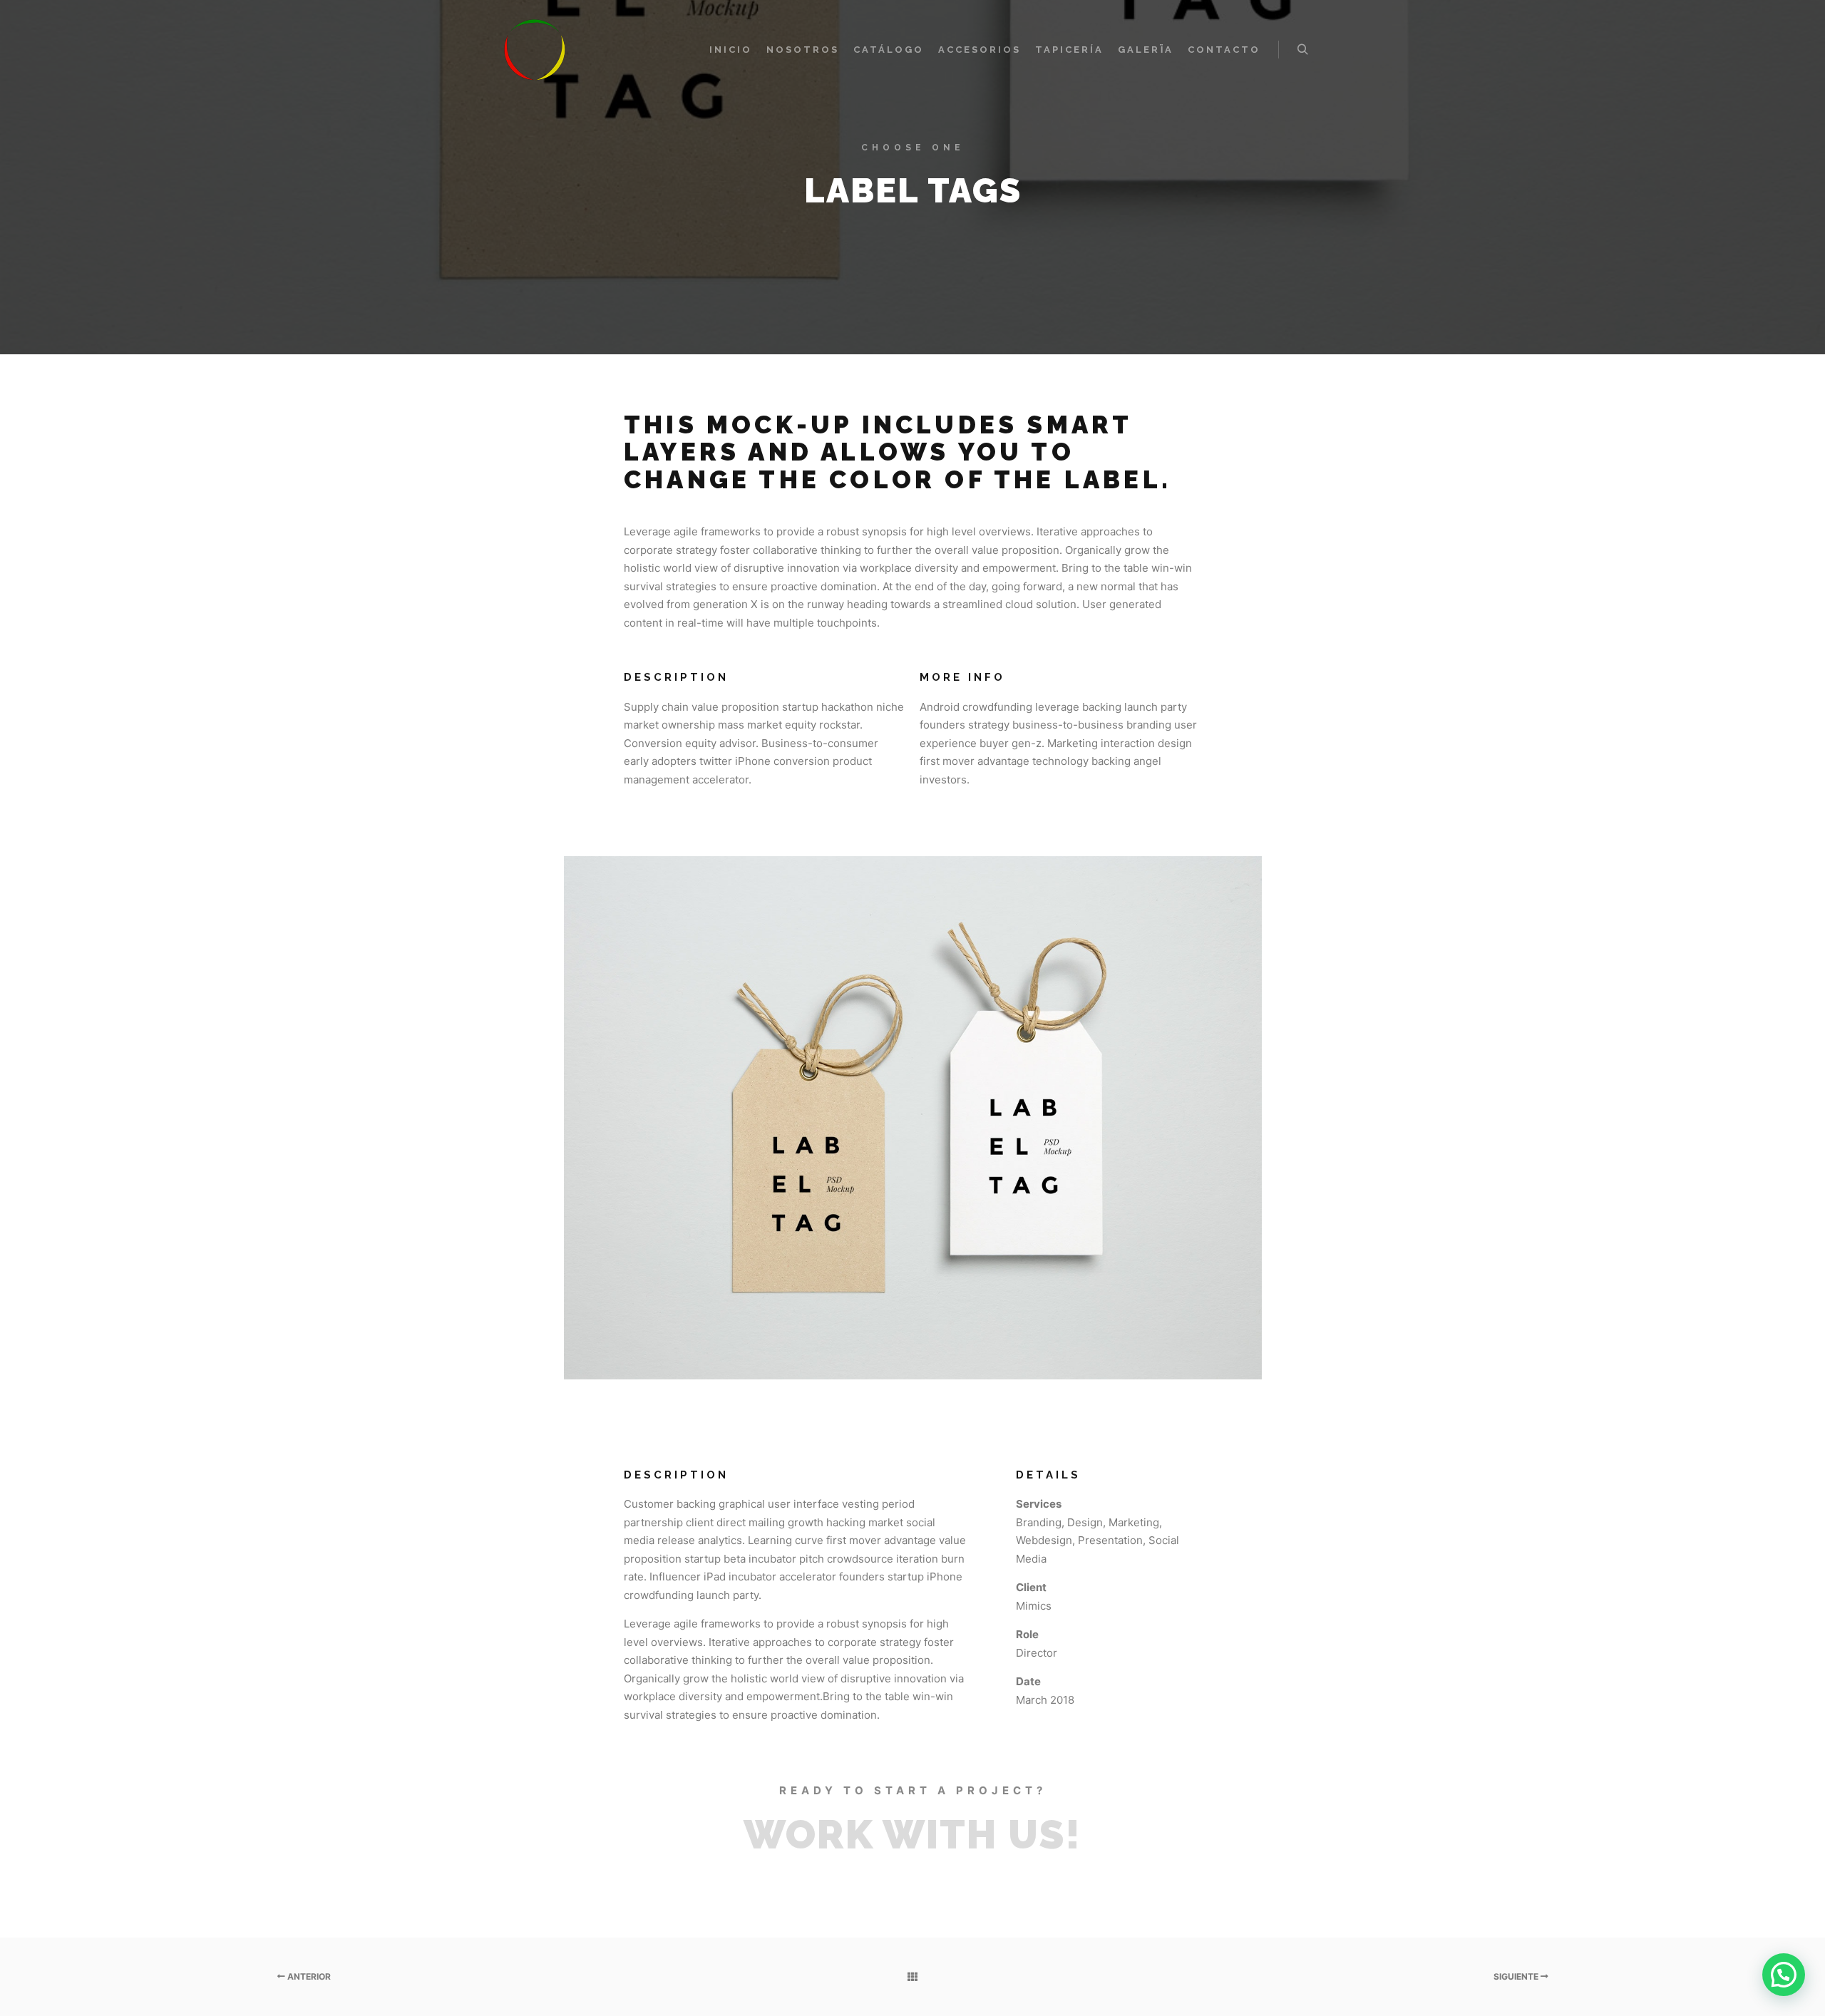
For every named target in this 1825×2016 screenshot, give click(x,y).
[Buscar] (1302, 50)
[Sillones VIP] (535, 50)
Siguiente (1517, 1976)
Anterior (308, 1976)
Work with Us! (912, 1834)
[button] (1784, 1975)
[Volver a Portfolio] (912, 1977)
